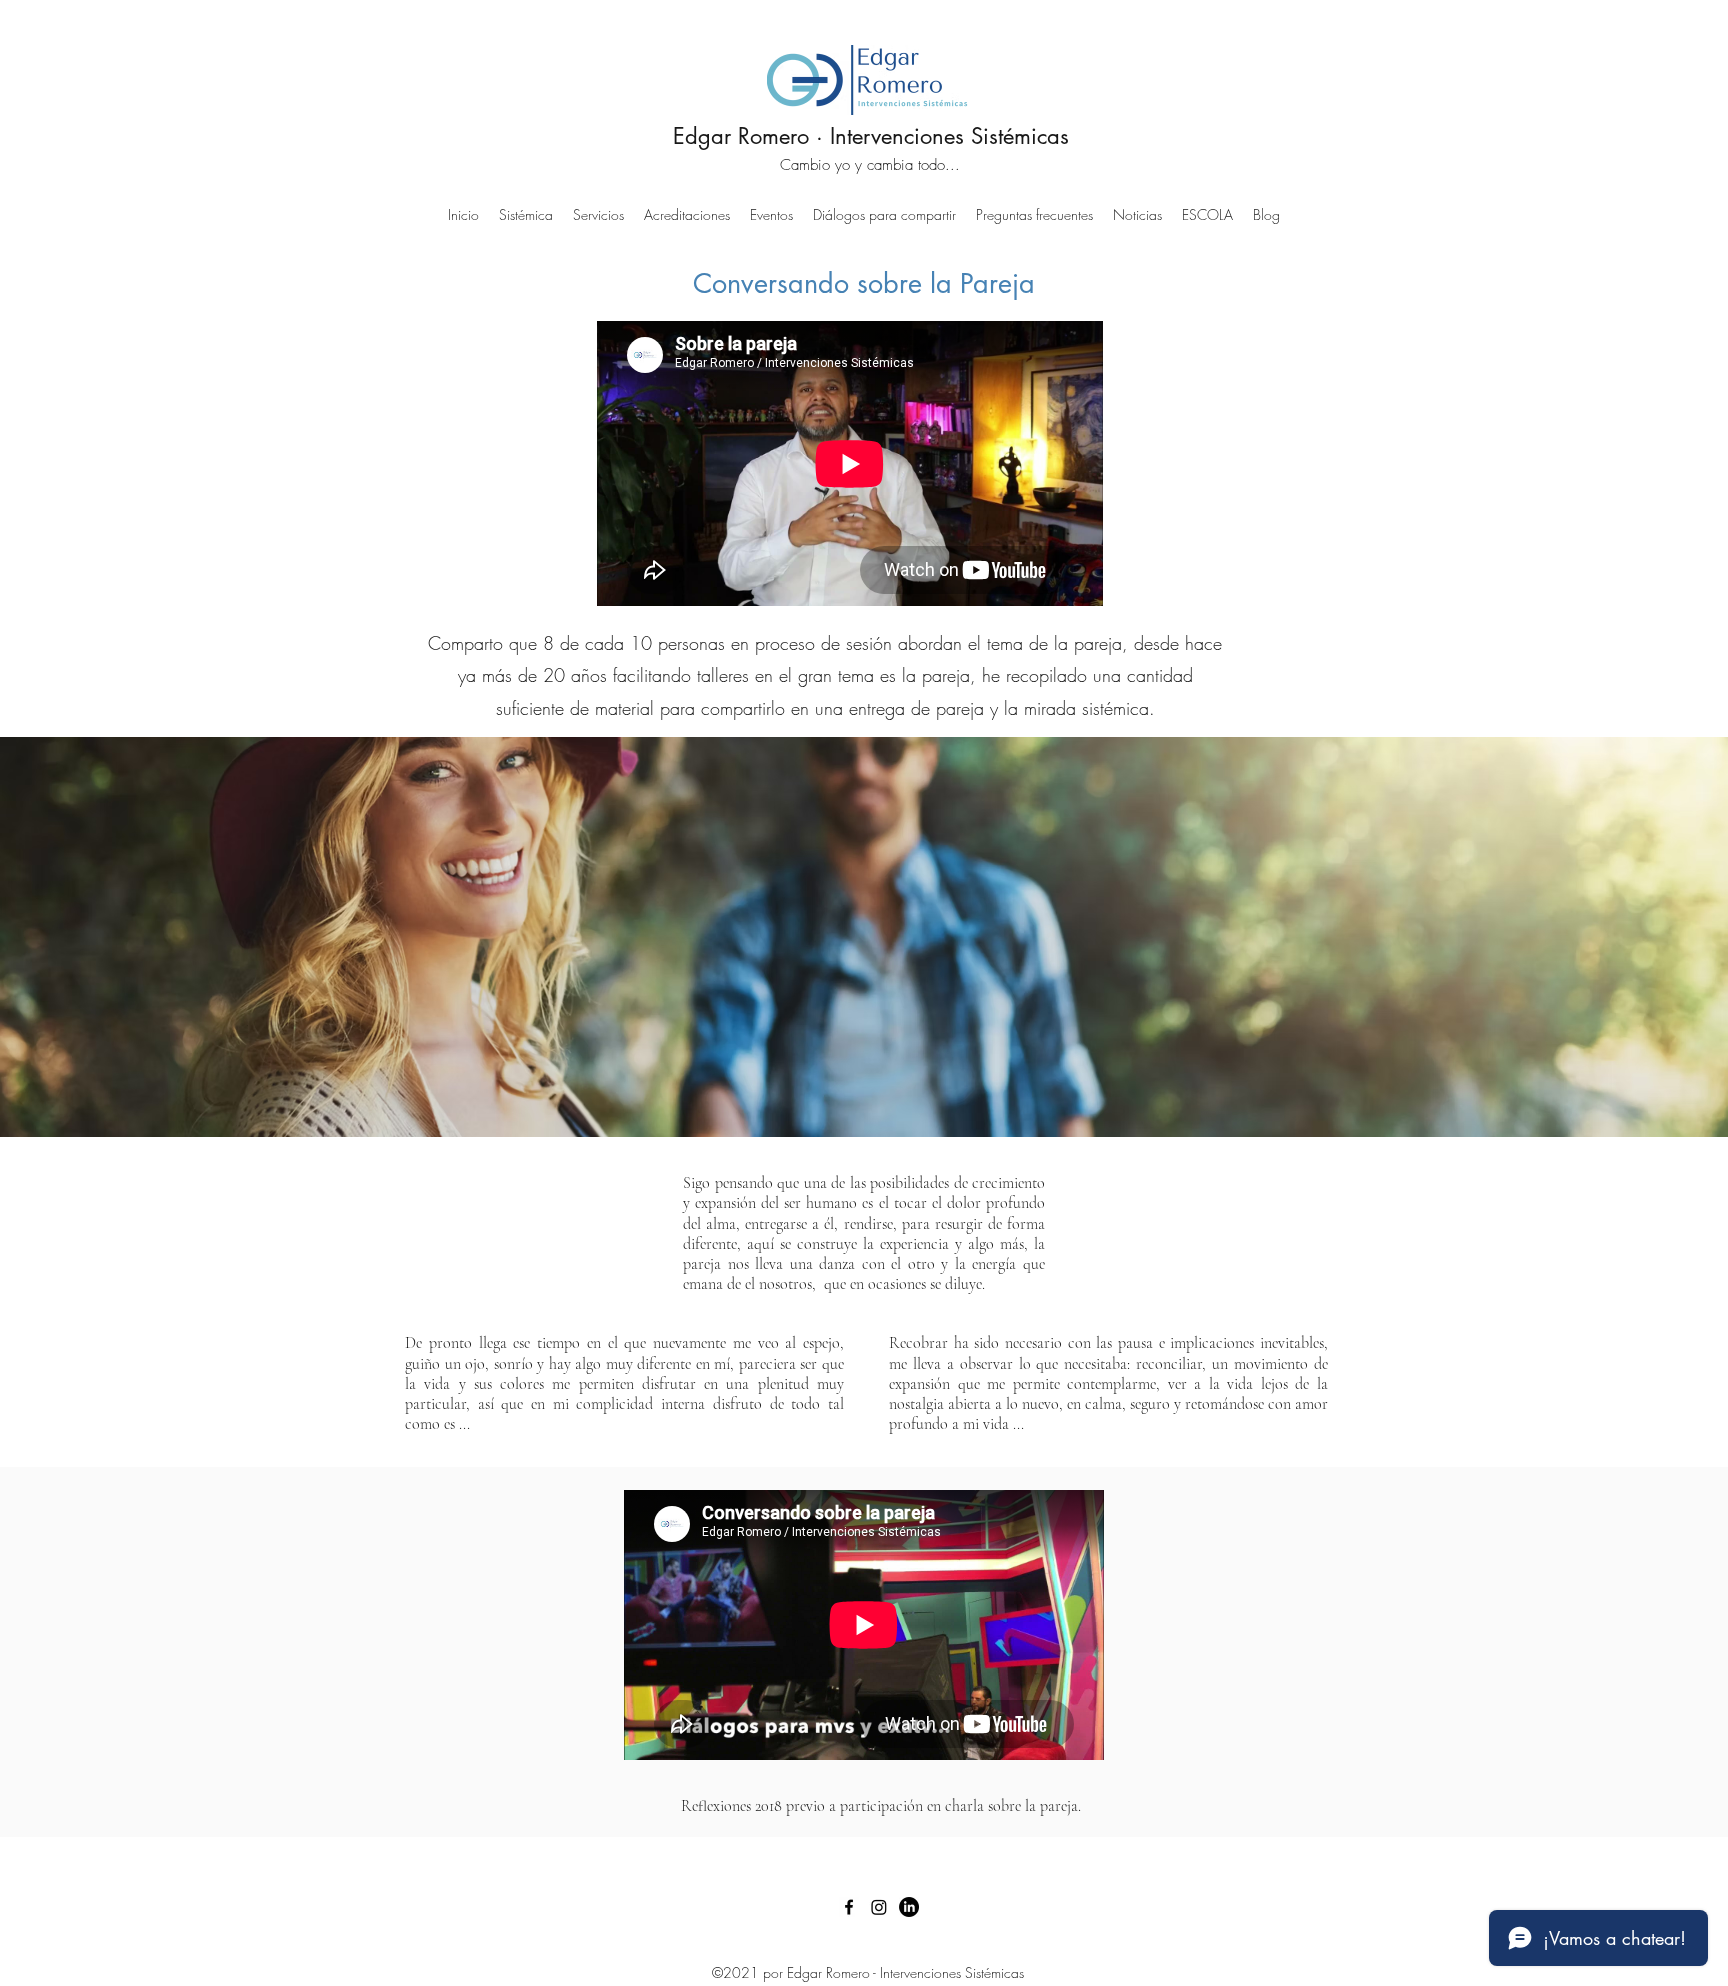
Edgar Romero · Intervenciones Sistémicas (871, 136)
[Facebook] (849, 1907)
